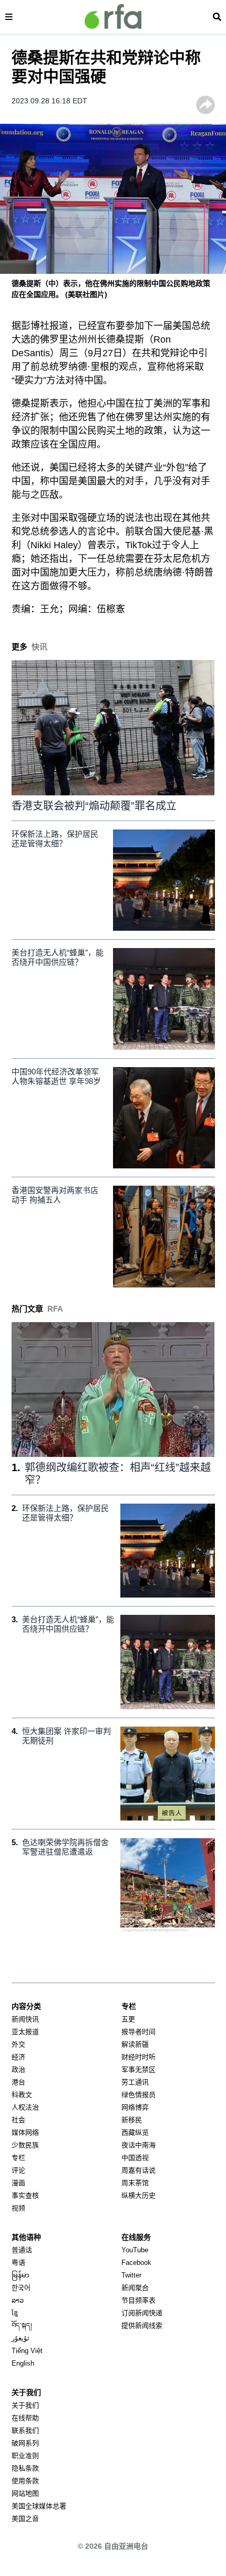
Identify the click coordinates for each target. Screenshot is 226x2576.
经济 (18, 2057)
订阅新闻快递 (142, 2313)
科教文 (22, 2095)
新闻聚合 (135, 2288)
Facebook (136, 2263)
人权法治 (25, 2107)
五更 (128, 2019)
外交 (18, 2044)
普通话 (22, 2250)
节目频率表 (138, 2300)
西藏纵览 (135, 2132)
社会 (18, 2120)
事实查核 (25, 2195)
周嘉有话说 (138, 2170)
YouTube (135, 2250)
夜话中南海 (138, 2145)
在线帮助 (25, 2418)
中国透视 (135, 2158)
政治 (18, 2069)
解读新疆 (135, 2044)
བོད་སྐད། (22, 2325)
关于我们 (25, 2405)
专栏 (18, 2158)
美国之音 (25, 2519)
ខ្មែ (15, 2313)
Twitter (131, 2275)
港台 (18, 2082)
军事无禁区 (138, 2069)
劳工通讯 (135, 2082)
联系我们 (25, 2430)
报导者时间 (138, 2032)
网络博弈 (135, 2107)
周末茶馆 (135, 2183)
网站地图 (25, 2493)
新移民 (132, 2120)
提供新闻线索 (142, 2325)
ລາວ (18, 2300)
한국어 (21, 2288)
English (23, 2363)
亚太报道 (25, 2032)
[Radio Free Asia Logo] (113, 17)
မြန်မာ (20, 2275)
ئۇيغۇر (20, 2338)
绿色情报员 (138, 2095)
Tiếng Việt (27, 2351)
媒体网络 (25, 2132)
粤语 (18, 2263)
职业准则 (25, 2456)
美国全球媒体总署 (39, 2506)
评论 (18, 2170)
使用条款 (25, 2481)
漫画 (18, 2183)
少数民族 (25, 2145)
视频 (18, 2208)
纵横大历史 (138, 2195)
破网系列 (25, 2443)
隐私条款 (25, 2468)
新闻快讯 (25, 2019)
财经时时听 (138, 2057)
